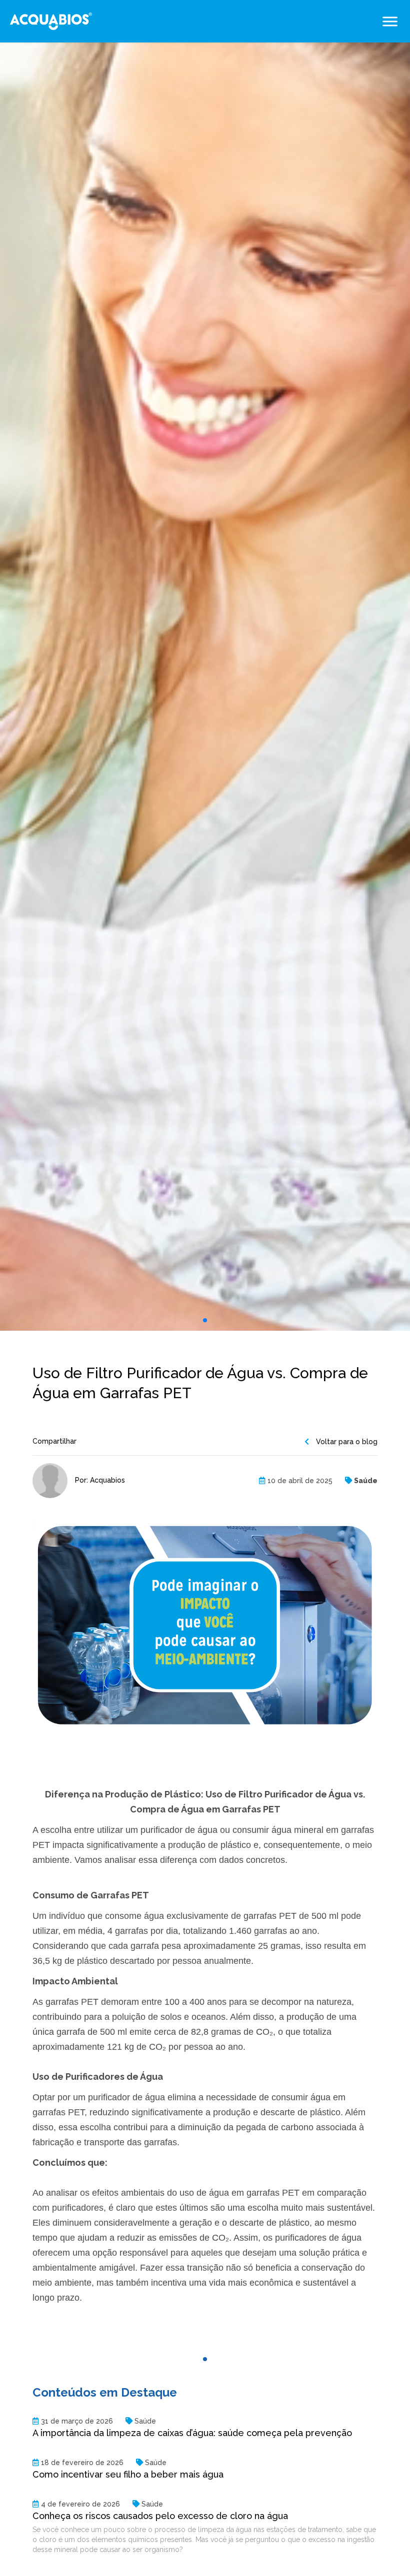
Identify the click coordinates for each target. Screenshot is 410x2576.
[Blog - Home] (51, 21)
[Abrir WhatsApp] (385, 2551)
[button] (205, 1320)
